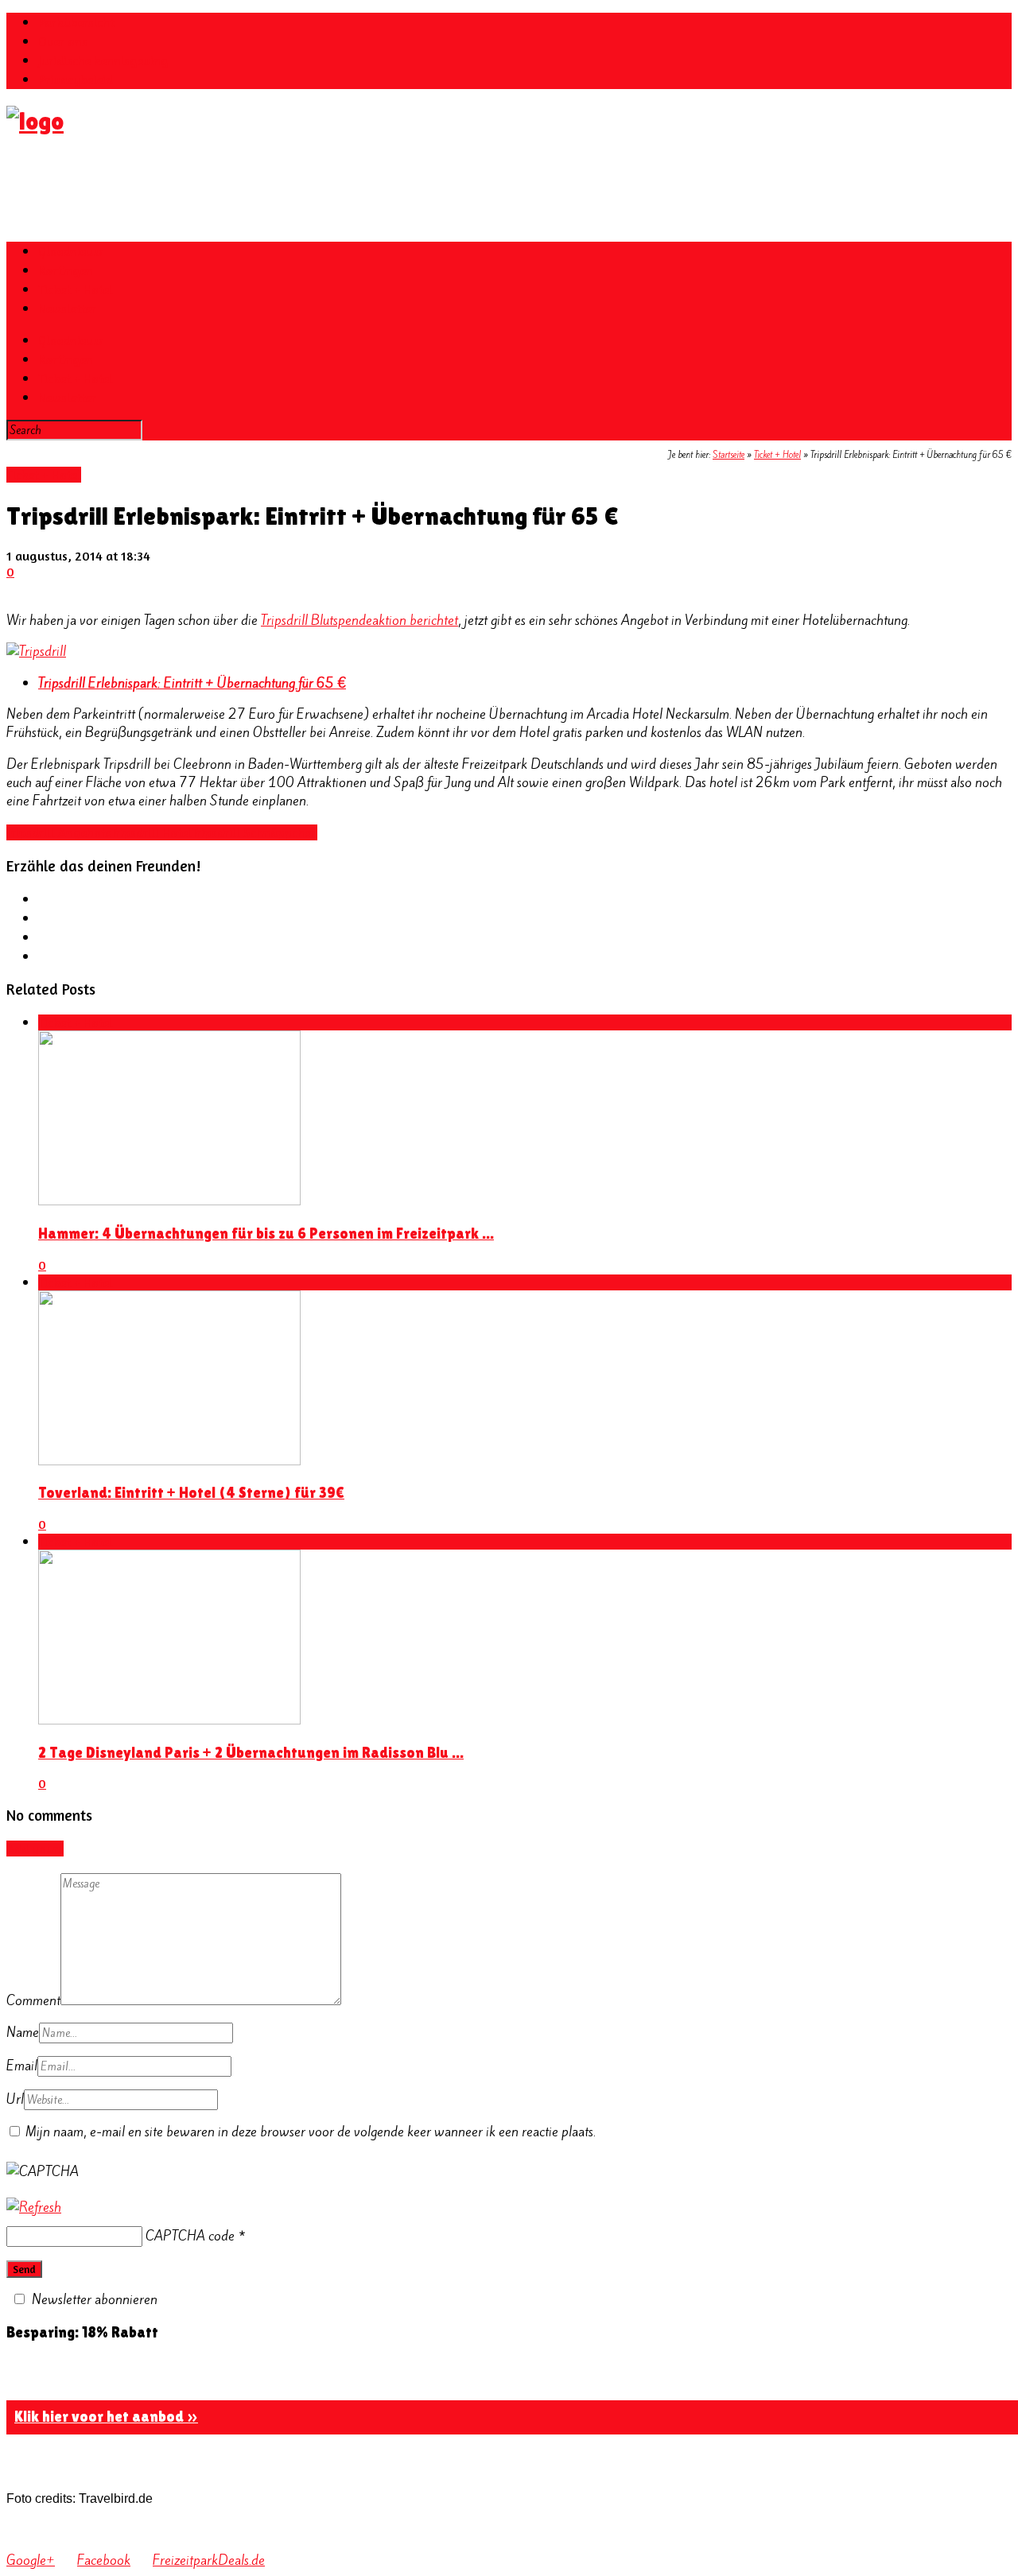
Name (23, 2032)
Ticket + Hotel (76, 289)
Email (22, 2066)
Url (15, 2099)
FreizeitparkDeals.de (209, 2560)
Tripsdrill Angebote (58, 832)
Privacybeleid (76, 80)
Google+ (31, 2560)
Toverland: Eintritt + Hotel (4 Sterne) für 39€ (191, 1493)
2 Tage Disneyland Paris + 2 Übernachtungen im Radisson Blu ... (251, 1753)
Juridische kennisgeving (103, 60)
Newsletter (67, 308)
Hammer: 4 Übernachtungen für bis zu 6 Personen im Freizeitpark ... (266, 1234)
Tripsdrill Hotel (151, 832)
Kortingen (66, 270)
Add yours (35, 1849)
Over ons (63, 41)
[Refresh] (34, 2207)
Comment (33, 2000)
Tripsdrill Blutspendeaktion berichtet (359, 620)
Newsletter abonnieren (95, 2299)
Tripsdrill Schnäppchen (254, 832)
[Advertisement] (296, 188)
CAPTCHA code (190, 2236)
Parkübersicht (76, 22)
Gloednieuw (70, 251)
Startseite (729, 455)
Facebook (104, 2560)
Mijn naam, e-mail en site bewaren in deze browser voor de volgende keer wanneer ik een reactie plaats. (311, 2132)
